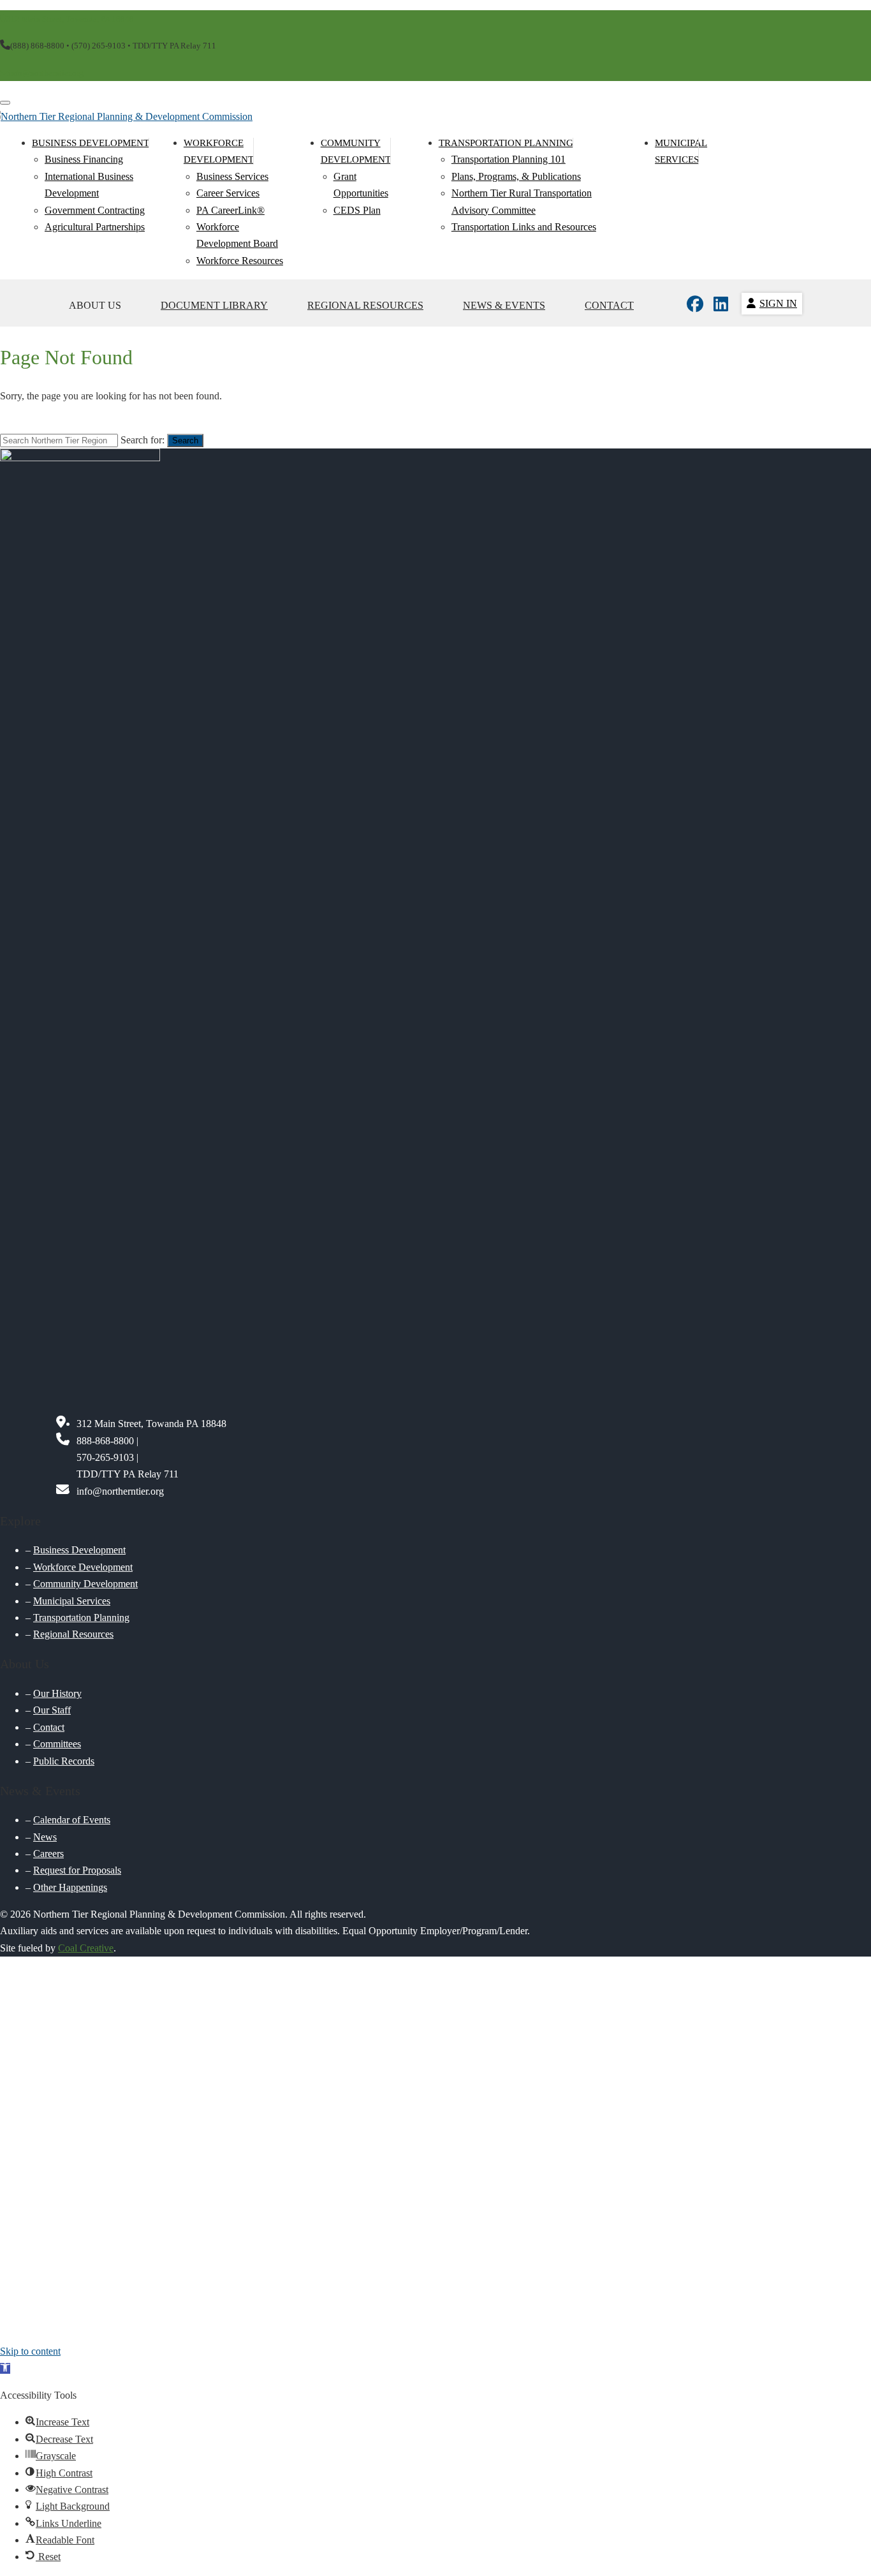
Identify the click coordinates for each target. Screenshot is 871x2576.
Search (185, 440)
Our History (57, 1693)
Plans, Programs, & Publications (516, 176)
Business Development (91, 143)
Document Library (214, 305)
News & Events (504, 305)
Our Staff (52, 1710)
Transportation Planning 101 (509, 159)
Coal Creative (86, 1948)
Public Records (64, 1761)
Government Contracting (95, 210)
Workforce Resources (240, 261)
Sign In (778, 303)
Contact (609, 305)
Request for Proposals (77, 1870)
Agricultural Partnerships (95, 227)
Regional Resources (365, 305)
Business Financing (84, 159)
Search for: (143, 440)
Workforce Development (83, 1567)
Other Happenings (70, 1887)
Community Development (85, 1584)
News (45, 1837)
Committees (57, 1744)
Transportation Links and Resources (524, 227)
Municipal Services (72, 1601)
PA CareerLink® (231, 210)
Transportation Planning (506, 143)
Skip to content (30, 2351)
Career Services (228, 193)
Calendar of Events (72, 1820)
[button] (5, 2368)
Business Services (232, 176)
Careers (48, 1854)
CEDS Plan (357, 210)
